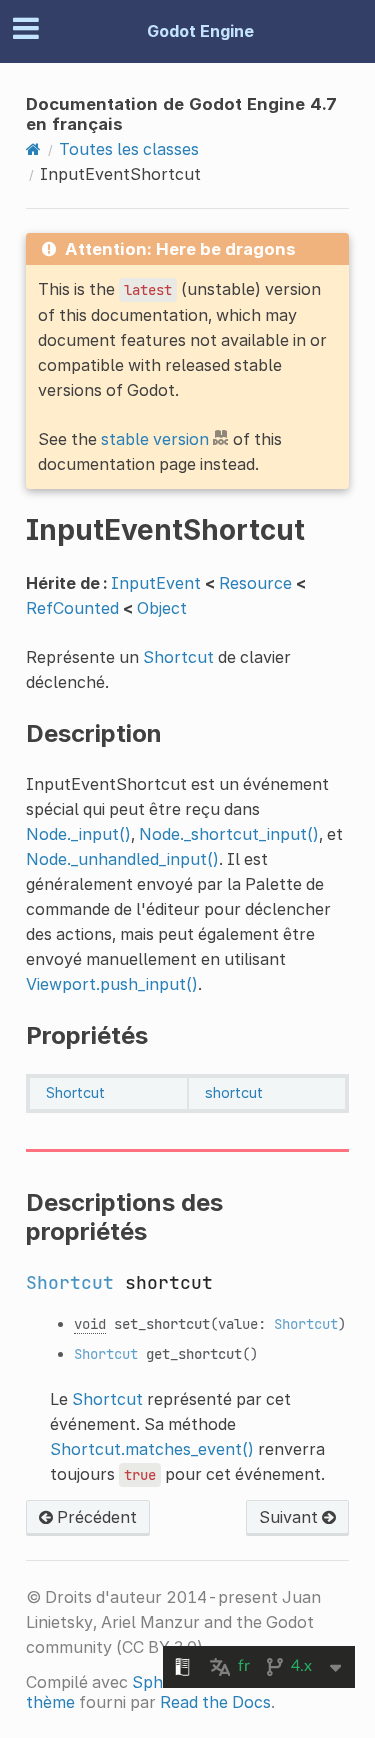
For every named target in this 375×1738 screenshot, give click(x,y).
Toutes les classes (129, 149)
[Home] (33, 149)
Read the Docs (215, 1702)
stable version (155, 439)
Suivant (290, 1517)
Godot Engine (200, 31)
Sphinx (158, 1682)
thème (50, 1702)
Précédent (95, 1517)
